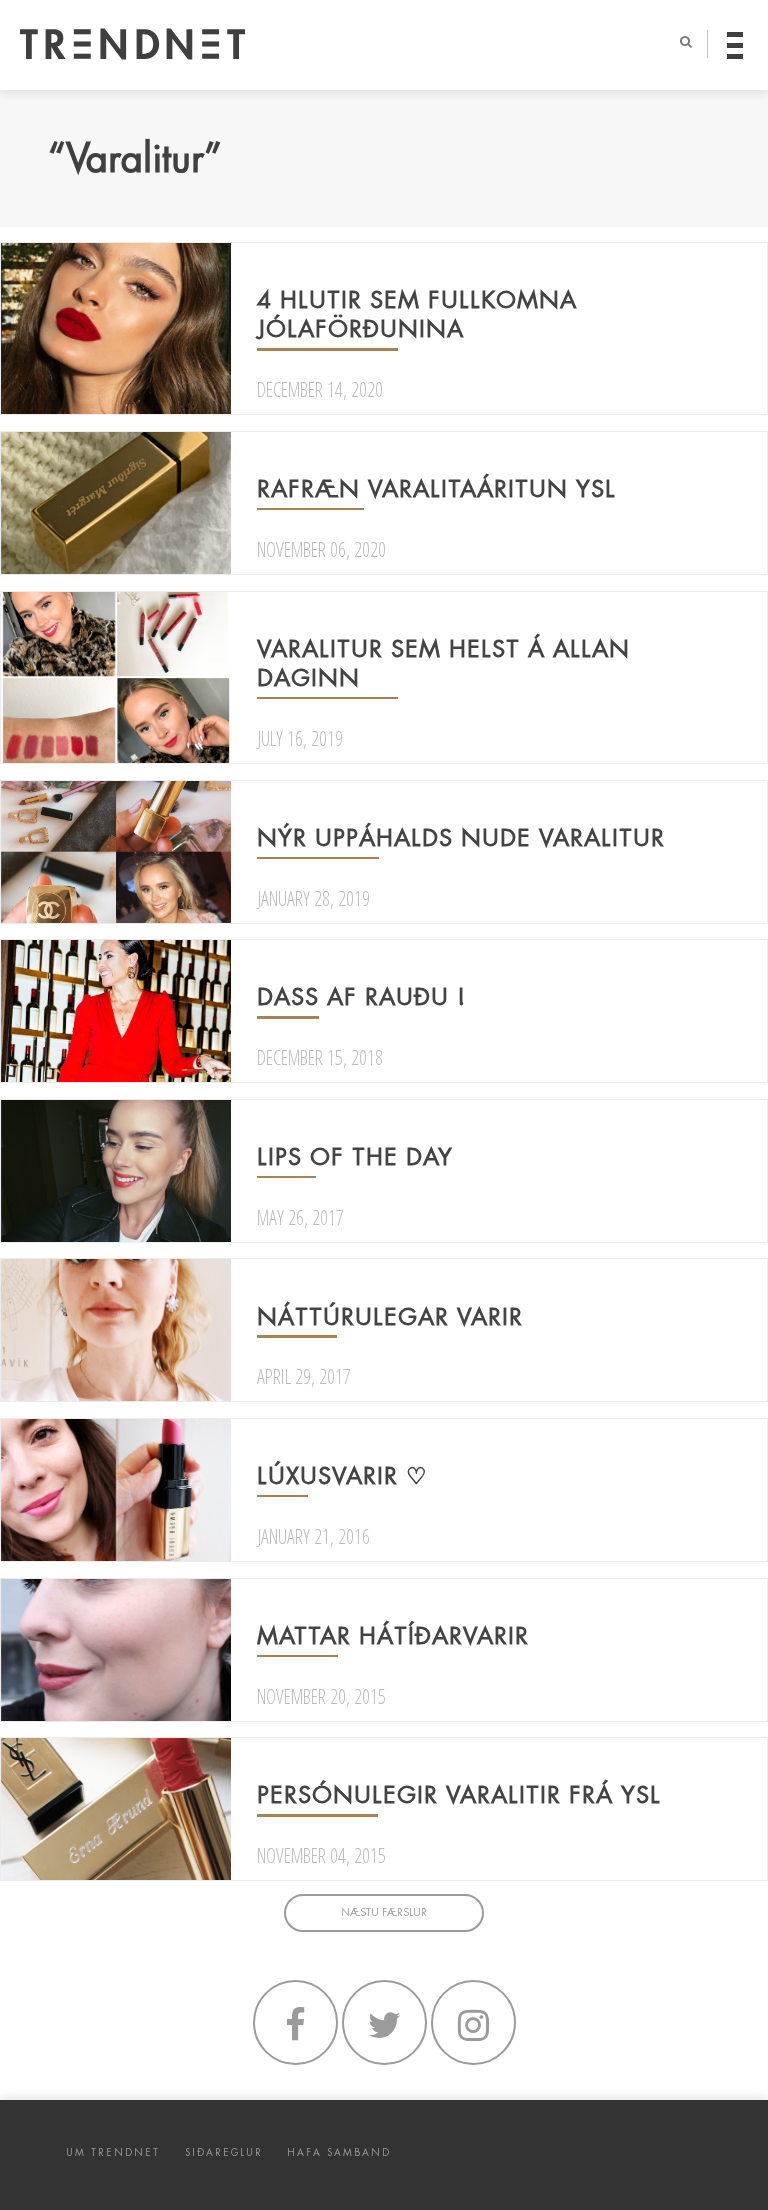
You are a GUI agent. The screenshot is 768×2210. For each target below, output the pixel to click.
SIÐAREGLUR (224, 2152)
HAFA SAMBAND (339, 2152)
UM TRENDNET (113, 2152)
